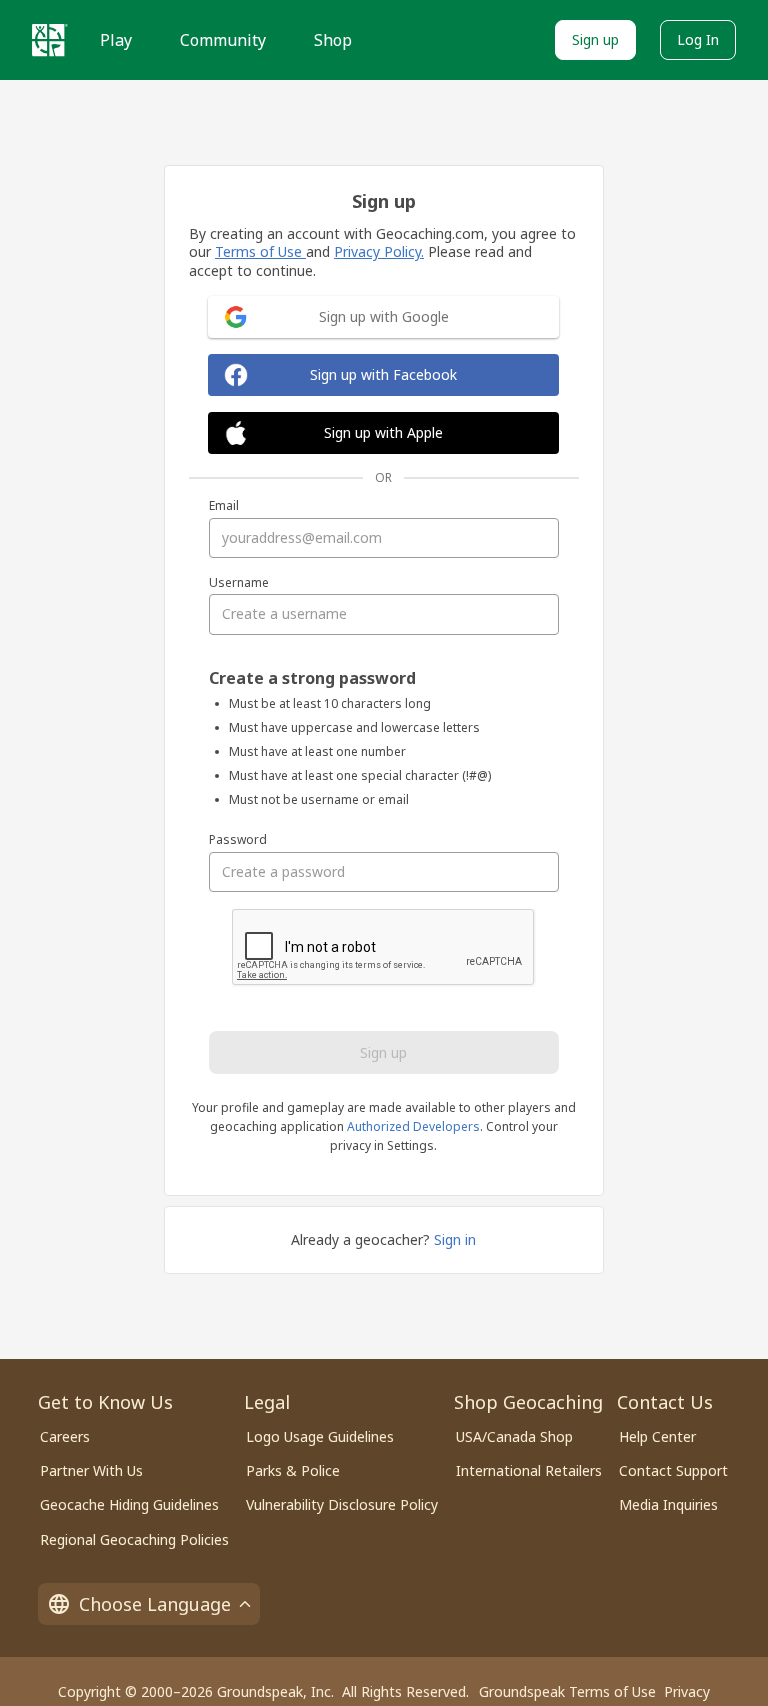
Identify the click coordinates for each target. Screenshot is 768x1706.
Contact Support (673, 1470)
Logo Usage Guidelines (320, 1436)
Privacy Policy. (379, 251)
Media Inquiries (668, 1504)
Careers (65, 1436)
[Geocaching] (50, 40)
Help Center (657, 1436)
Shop (333, 40)
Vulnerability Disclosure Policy (342, 1504)
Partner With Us (91, 1470)
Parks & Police (293, 1470)
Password (238, 840)
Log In (698, 39)
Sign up (595, 39)
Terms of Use (260, 251)
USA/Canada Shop (514, 1436)
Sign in (455, 1239)
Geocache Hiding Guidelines (129, 1504)
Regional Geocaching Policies (134, 1539)
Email (224, 506)
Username (239, 583)
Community (223, 40)
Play (116, 40)
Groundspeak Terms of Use (567, 1691)
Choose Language (155, 1604)
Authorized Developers (413, 1126)
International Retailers (529, 1470)
